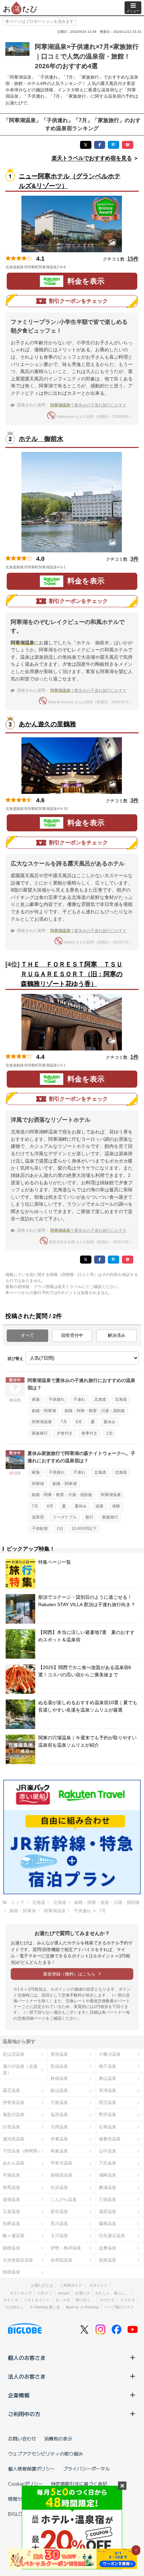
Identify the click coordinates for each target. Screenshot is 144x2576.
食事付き (89, 1433)
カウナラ (107, 2300)
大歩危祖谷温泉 (18, 2260)
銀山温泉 (59, 2090)
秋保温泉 (59, 2078)
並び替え (15, 1359)
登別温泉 (59, 2054)
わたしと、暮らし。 (112, 2293)
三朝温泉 (107, 2199)
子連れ (79, 1399)
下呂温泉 (107, 2163)
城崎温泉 (107, 2175)
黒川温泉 (59, 2224)
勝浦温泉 (107, 2187)
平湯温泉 (11, 2175)
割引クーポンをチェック (78, 301)
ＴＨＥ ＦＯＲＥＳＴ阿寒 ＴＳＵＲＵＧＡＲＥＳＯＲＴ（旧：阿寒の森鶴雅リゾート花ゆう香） (72, 974)
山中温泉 (107, 2151)
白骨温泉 (11, 2127)
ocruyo (64, 2293)
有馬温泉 (11, 2187)
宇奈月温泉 (61, 2163)
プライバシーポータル (86, 2469)
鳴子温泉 (107, 2066)
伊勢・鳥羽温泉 (66, 2248)
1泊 (109, 1433)
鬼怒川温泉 (14, 2114)
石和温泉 (107, 2127)
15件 (133, 259)
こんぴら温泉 (64, 2199)
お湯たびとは (42, 2285)
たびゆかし (15, 2307)
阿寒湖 (38, 1484)
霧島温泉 (107, 2224)
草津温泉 (107, 2090)
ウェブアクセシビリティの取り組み (46, 2454)
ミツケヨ (128, 2300)
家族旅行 (40, 1433)
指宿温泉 (11, 2272)
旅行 (89, 1517)
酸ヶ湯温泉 (14, 2236)
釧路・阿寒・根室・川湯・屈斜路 (95, 1411)
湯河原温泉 (14, 2139)
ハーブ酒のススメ (119, 2307)
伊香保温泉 (14, 2102)
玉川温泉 (59, 2236)
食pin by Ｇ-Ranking (82, 2307)
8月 (79, 1422)
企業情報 (19, 2395)
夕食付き (65, 1433)
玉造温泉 (11, 2212)
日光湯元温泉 (112, 2236)
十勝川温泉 (110, 2054)
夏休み (110, 1422)
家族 (36, 1399)
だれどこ (45, 2293)
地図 (75, 267)
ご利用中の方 (24, 2414)
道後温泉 (11, 2199)
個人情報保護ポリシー (31, 2469)
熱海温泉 (107, 2260)
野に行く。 (85, 2300)
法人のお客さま (27, 2376)
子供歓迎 (40, 1529)
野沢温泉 (107, 2114)
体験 (116, 1506)
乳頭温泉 (59, 2066)
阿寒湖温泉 (42, 1422)
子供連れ (57, 1399)
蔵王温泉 (11, 2090)
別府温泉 (11, 2224)
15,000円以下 (84, 1529)
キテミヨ (11, 2300)
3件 (134, 559)
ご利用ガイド (71, 2285)
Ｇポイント (98, 2285)
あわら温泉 (14, 2163)
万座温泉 (59, 2102)
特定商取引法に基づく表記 (79, 2484)
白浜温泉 (59, 2187)
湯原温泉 (107, 2212)
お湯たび (82, 2293)
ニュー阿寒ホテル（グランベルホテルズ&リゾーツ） (70, 181)
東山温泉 (107, 2078)
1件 (134, 1057)
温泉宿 (38, 1517)
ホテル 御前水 (41, 439)
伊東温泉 (59, 2139)
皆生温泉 (59, 2212)
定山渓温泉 (14, 2054)
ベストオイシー (37, 2300)
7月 (64, 1422)
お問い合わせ (22, 2439)
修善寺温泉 (110, 2139)
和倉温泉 (59, 2151)
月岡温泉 (59, 2127)
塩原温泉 (59, 2114)
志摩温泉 (107, 2248)
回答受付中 (72, 1335)
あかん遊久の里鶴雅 (47, 724)
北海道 (100, 1399)
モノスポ (63, 2300)
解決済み (117, 1335)
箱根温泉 (11, 2248)
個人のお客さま (27, 2358)
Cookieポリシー (25, 2484)
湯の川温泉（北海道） (20, 2069)
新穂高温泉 (61, 2175)
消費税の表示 (58, 2439)
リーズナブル (65, 1517)
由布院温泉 (61, 2260)
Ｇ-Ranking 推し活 (45, 2307)
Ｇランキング (21, 2293)
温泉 (99, 1506)
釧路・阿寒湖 (44, 1411)
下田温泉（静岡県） (22, 2151)
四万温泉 (107, 2102)
